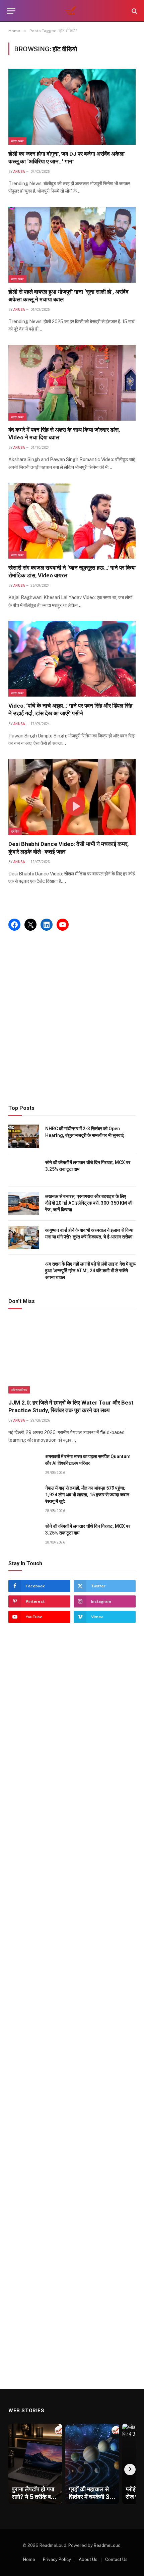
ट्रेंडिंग (15, 831)
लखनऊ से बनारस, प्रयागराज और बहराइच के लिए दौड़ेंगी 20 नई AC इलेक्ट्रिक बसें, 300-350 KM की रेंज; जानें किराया (89, 1203)
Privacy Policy (57, 2559)
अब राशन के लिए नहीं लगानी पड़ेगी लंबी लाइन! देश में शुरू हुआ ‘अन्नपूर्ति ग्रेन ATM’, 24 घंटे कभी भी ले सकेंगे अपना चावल (90, 1271)
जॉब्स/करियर (19, 1390)
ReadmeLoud (107, 2545)
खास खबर (17, 141)
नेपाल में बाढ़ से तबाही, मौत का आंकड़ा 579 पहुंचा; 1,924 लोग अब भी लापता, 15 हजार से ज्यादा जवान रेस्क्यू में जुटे (87, 1495)
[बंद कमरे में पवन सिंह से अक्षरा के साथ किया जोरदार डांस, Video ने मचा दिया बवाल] (72, 383)
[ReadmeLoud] (72, 11)
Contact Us (116, 2559)
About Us (88, 2559)
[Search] (134, 11)
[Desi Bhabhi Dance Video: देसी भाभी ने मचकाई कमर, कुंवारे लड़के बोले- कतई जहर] (72, 797)
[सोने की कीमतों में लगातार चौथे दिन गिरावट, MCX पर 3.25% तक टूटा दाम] (24, 1170)
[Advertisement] (72, 1018)
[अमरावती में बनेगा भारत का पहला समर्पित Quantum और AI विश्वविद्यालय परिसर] (24, 1464)
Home (29, 2559)
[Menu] (11, 11)
